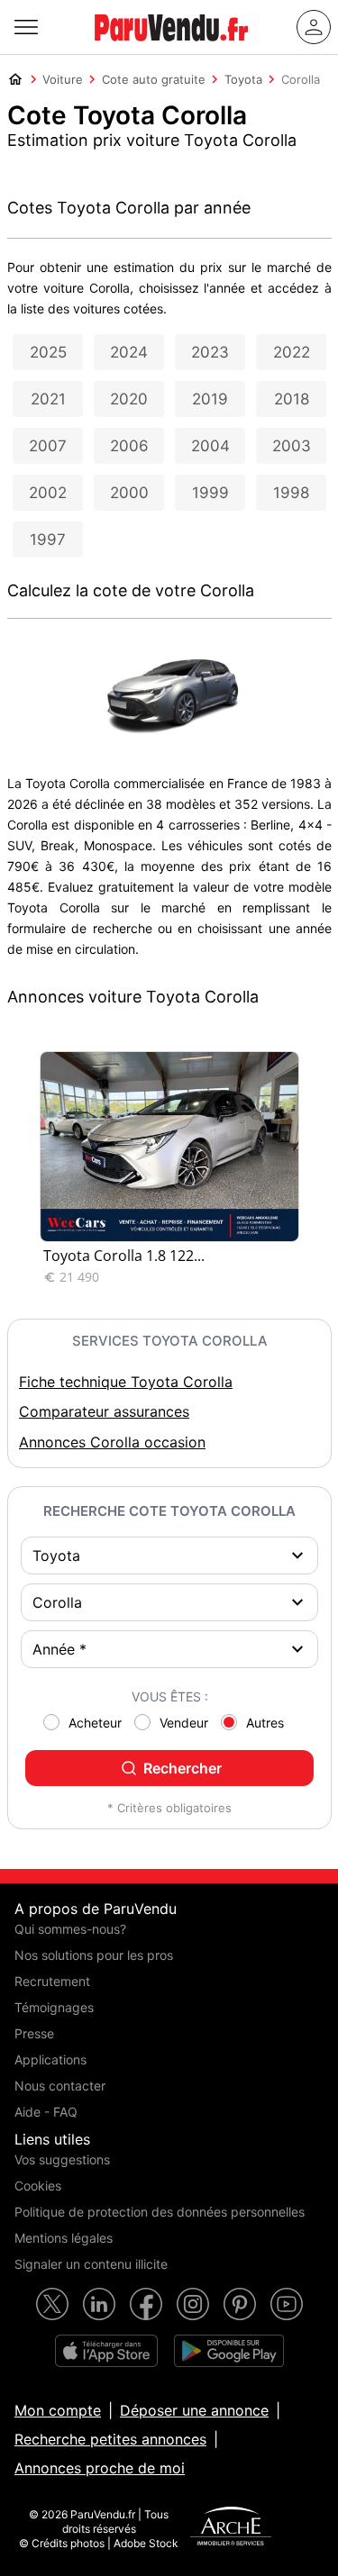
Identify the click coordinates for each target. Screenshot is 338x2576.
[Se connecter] (314, 27)
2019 (210, 399)
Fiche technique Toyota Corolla (126, 1382)
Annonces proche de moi (100, 2468)
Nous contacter (60, 2086)
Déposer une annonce (194, 2410)
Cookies (38, 2186)
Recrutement (52, 1981)
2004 (210, 446)
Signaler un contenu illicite (91, 2264)
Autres (265, 1723)
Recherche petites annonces (110, 2439)
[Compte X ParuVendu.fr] (52, 2304)
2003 (292, 446)
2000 (129, 493)
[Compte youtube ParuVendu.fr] (287, 2304)
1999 (210, 493)
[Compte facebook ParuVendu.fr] (146, 2304)
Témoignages (54, 2007)
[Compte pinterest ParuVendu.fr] (240, 2304)
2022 (292, 352)
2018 (292, 399)
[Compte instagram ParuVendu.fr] (193, 2304)
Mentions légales (64, 2238)
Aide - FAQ (46, 2112)
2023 (210, 352)
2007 (48, 446)
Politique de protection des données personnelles (160, 2212)
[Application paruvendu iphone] (106, 2351)
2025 (48, 352)
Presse (34, 2033)
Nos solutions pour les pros (94, 1955)
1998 (291, 493)
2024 (129, 352)
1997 (48, 540)
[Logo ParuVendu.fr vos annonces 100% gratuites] (171, 49)
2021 (48, 399)
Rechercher (183, 1768)
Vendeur (184, 1723)
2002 (48, 493)
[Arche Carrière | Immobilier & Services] (231, 2528)
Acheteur (95, 1723)
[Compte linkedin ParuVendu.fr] (99, 2304)
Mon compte (58, 2410)
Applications (50, 2059)
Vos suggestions (62, 2159)
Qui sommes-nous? (70, 1929)
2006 (129, 446)
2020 (129, 399)
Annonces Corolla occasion (112, 1442)
